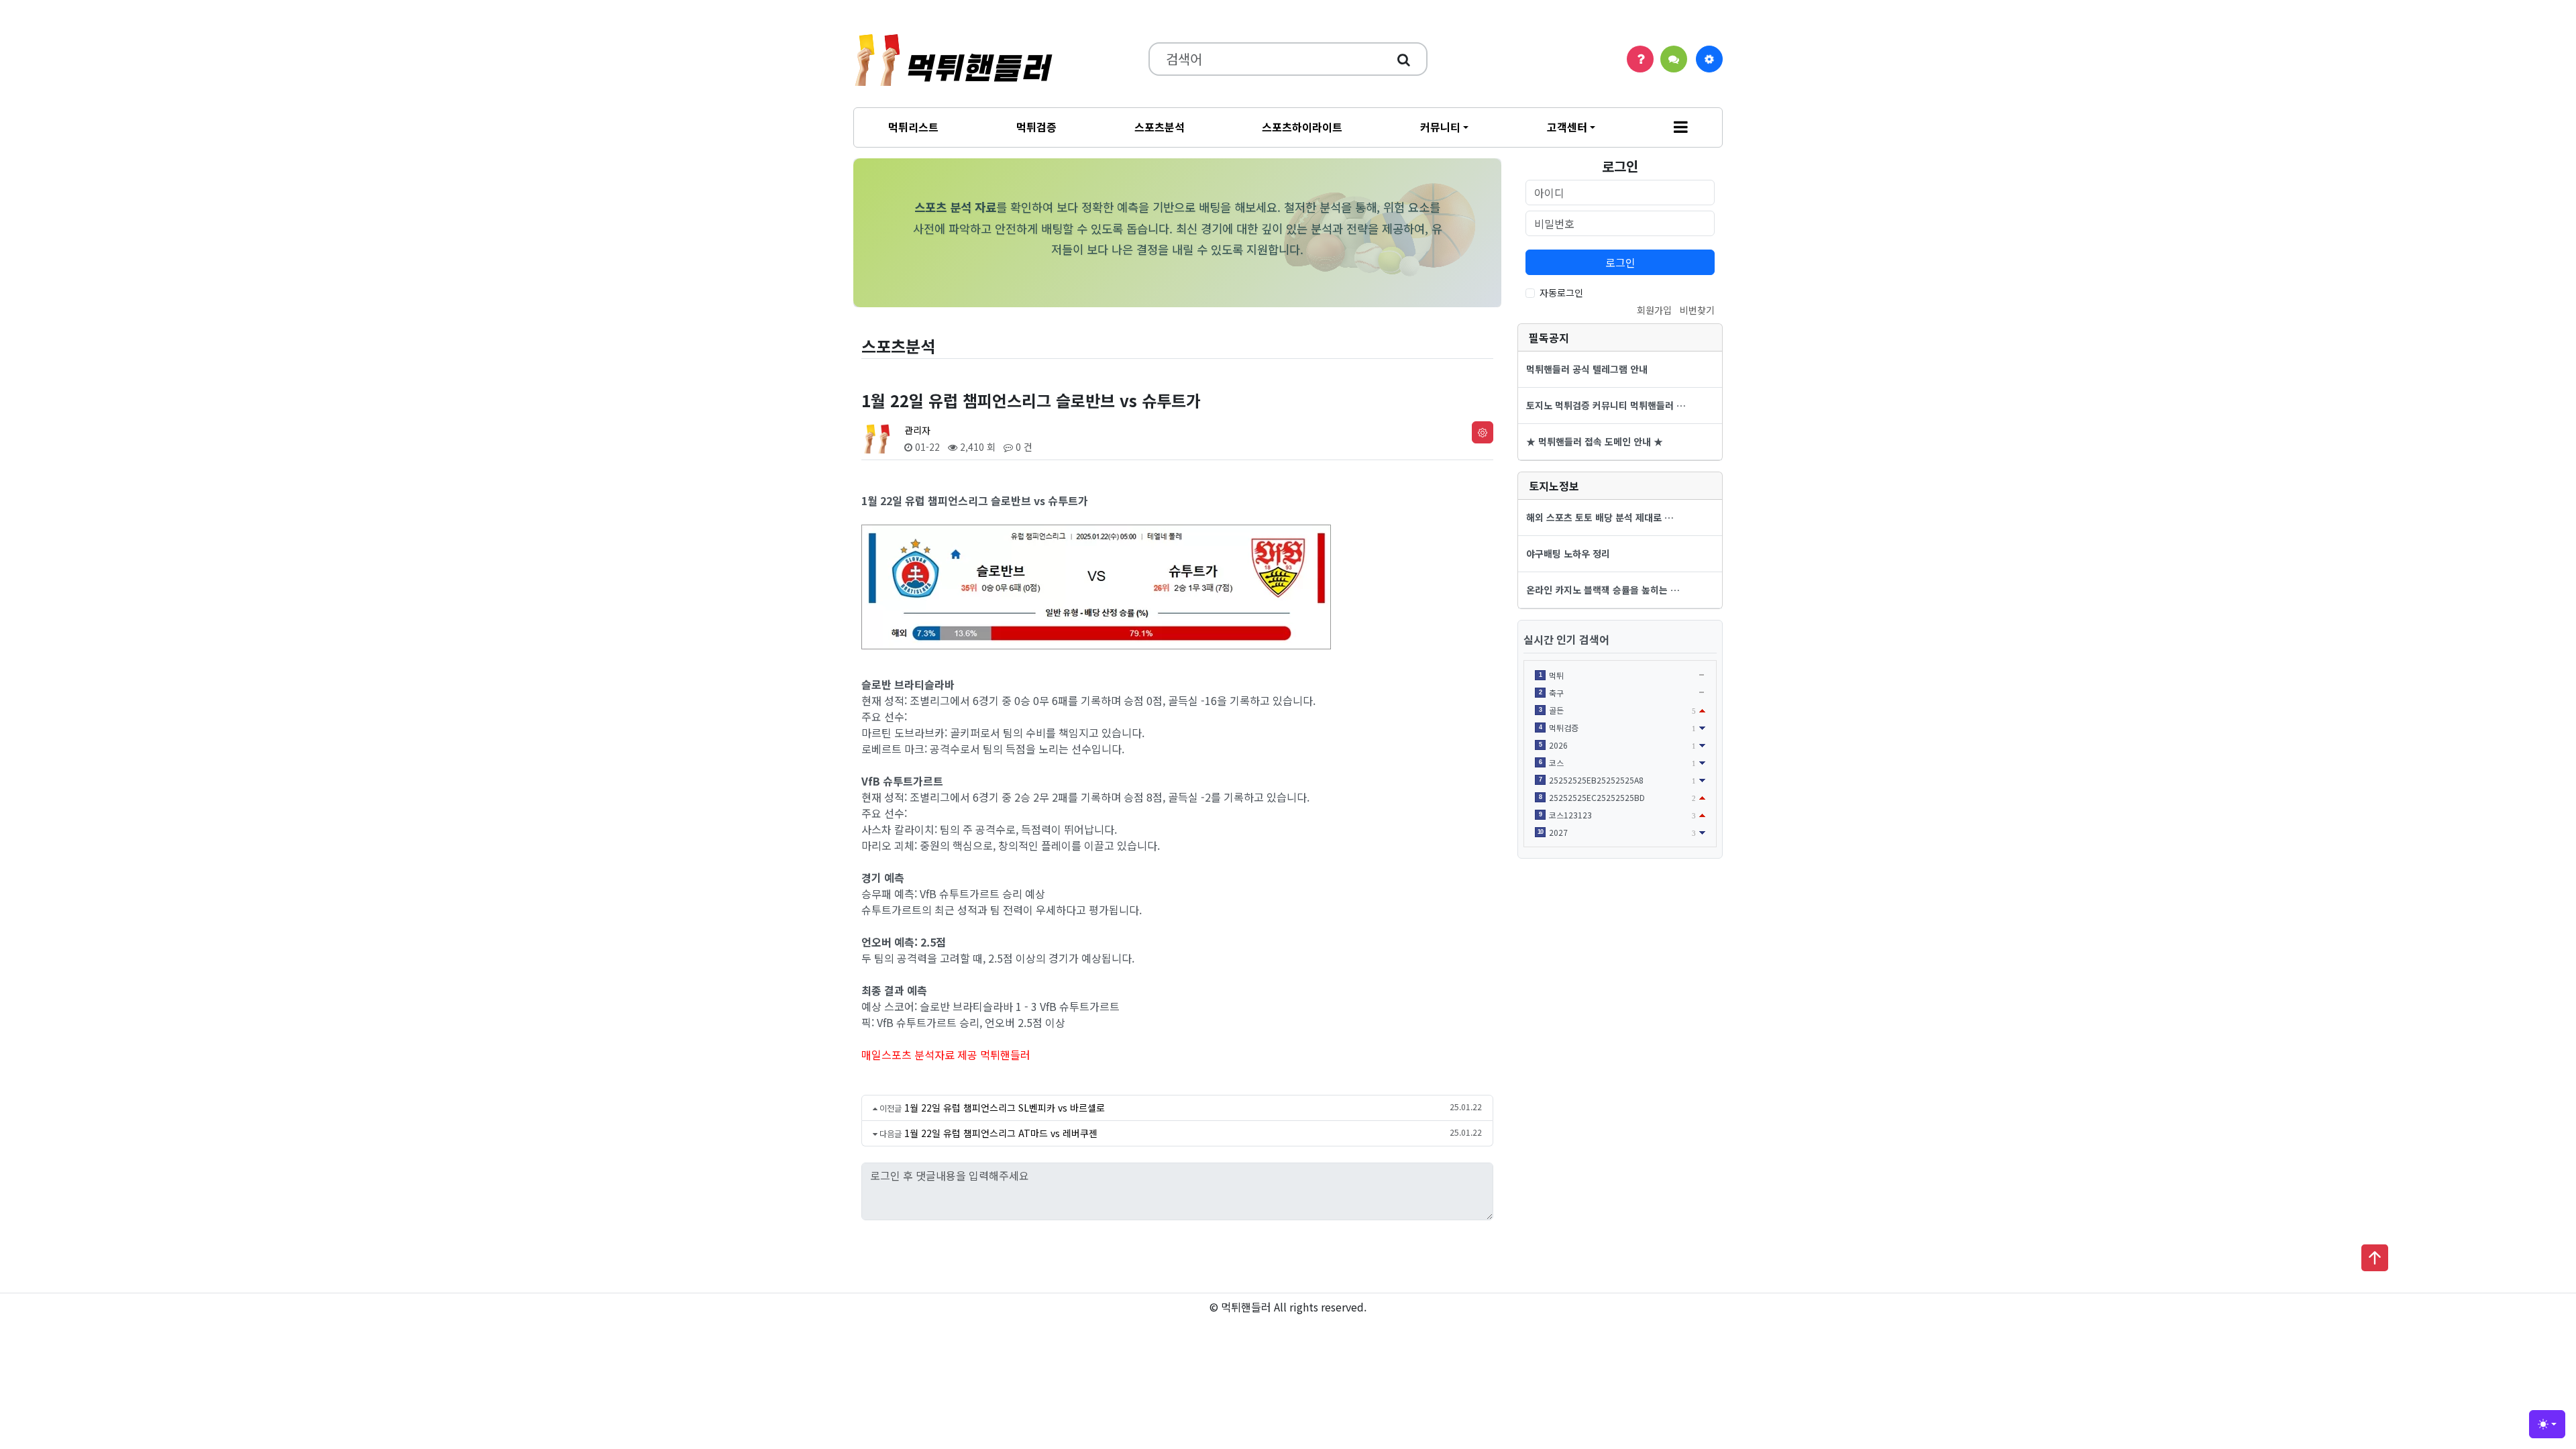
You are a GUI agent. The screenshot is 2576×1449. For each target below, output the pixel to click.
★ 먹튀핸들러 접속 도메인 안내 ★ (1595, 441)
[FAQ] (1640, 59)
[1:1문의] (1674, 59)
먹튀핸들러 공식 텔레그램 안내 (1587, 369)
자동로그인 (1561, 292)
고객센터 (1567, 127)
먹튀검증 (1036, 127)
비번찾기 (1697, 310)
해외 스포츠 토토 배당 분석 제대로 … (1600, 517)
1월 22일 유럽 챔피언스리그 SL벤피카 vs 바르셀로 (1005, 1108)
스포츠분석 (1160, 127)
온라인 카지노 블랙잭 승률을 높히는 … (1603, 590)
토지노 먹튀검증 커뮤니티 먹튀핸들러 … (1606, 405)
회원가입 (1654, 310)
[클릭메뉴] (1709, 59)
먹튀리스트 (913, 127)
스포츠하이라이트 (1302, 127)
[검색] (1404, 59)
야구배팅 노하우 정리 (1568, 553)
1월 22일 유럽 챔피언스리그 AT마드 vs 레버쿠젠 (1001, 1133)
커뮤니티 (1440, 127)
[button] (1681, 127)
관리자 (917, 430)
